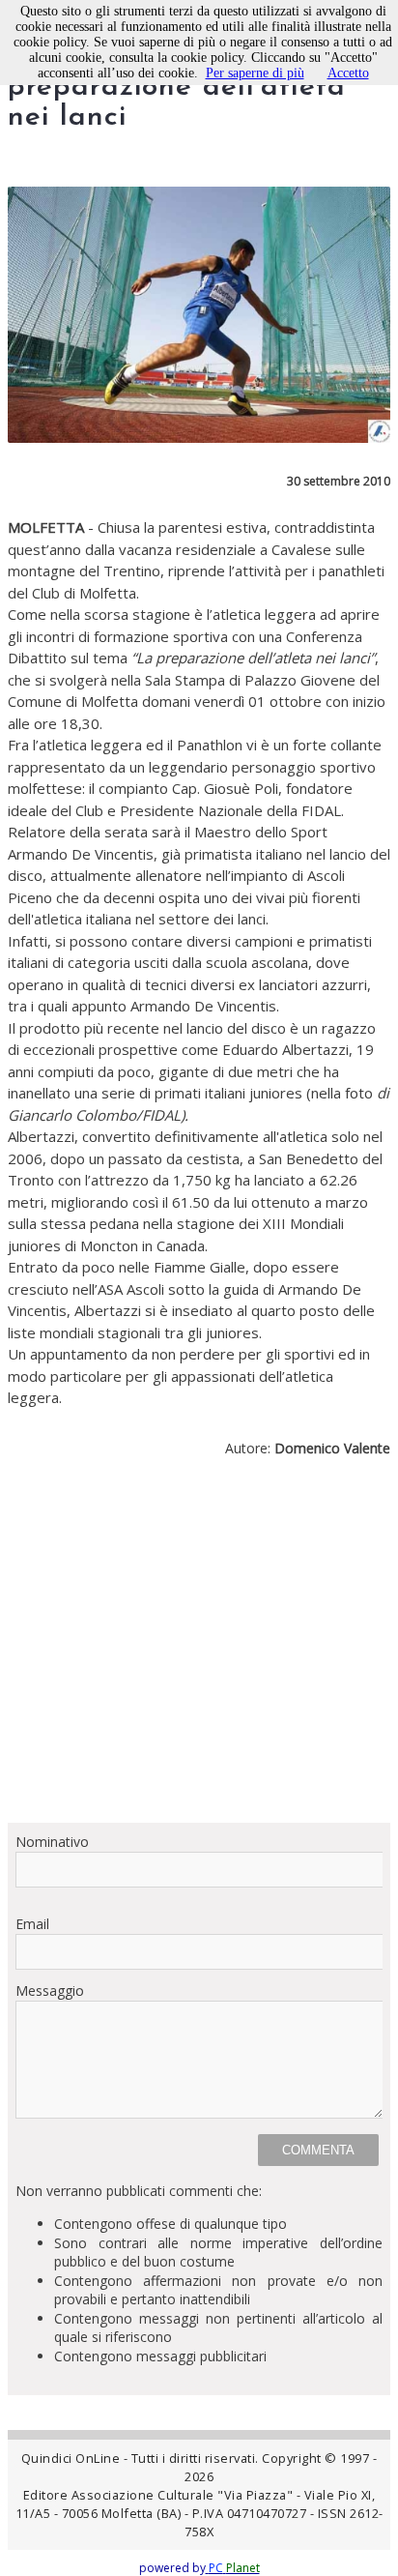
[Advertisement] (199, 1648)
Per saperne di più (255, 73)
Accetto (348, 73)
